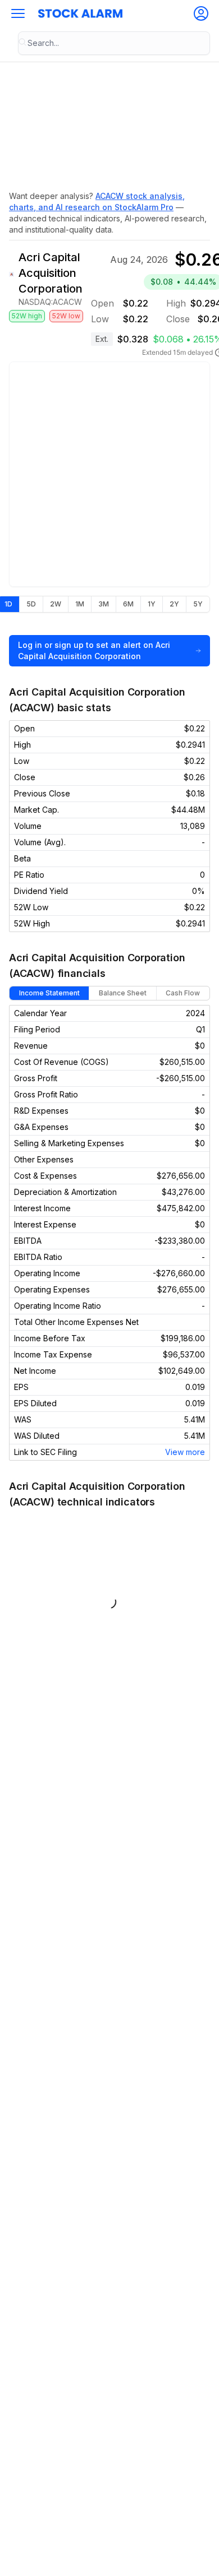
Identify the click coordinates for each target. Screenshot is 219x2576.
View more (185, 1452)
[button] (18, 13)
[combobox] (114, 43)
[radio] (31, 604)
